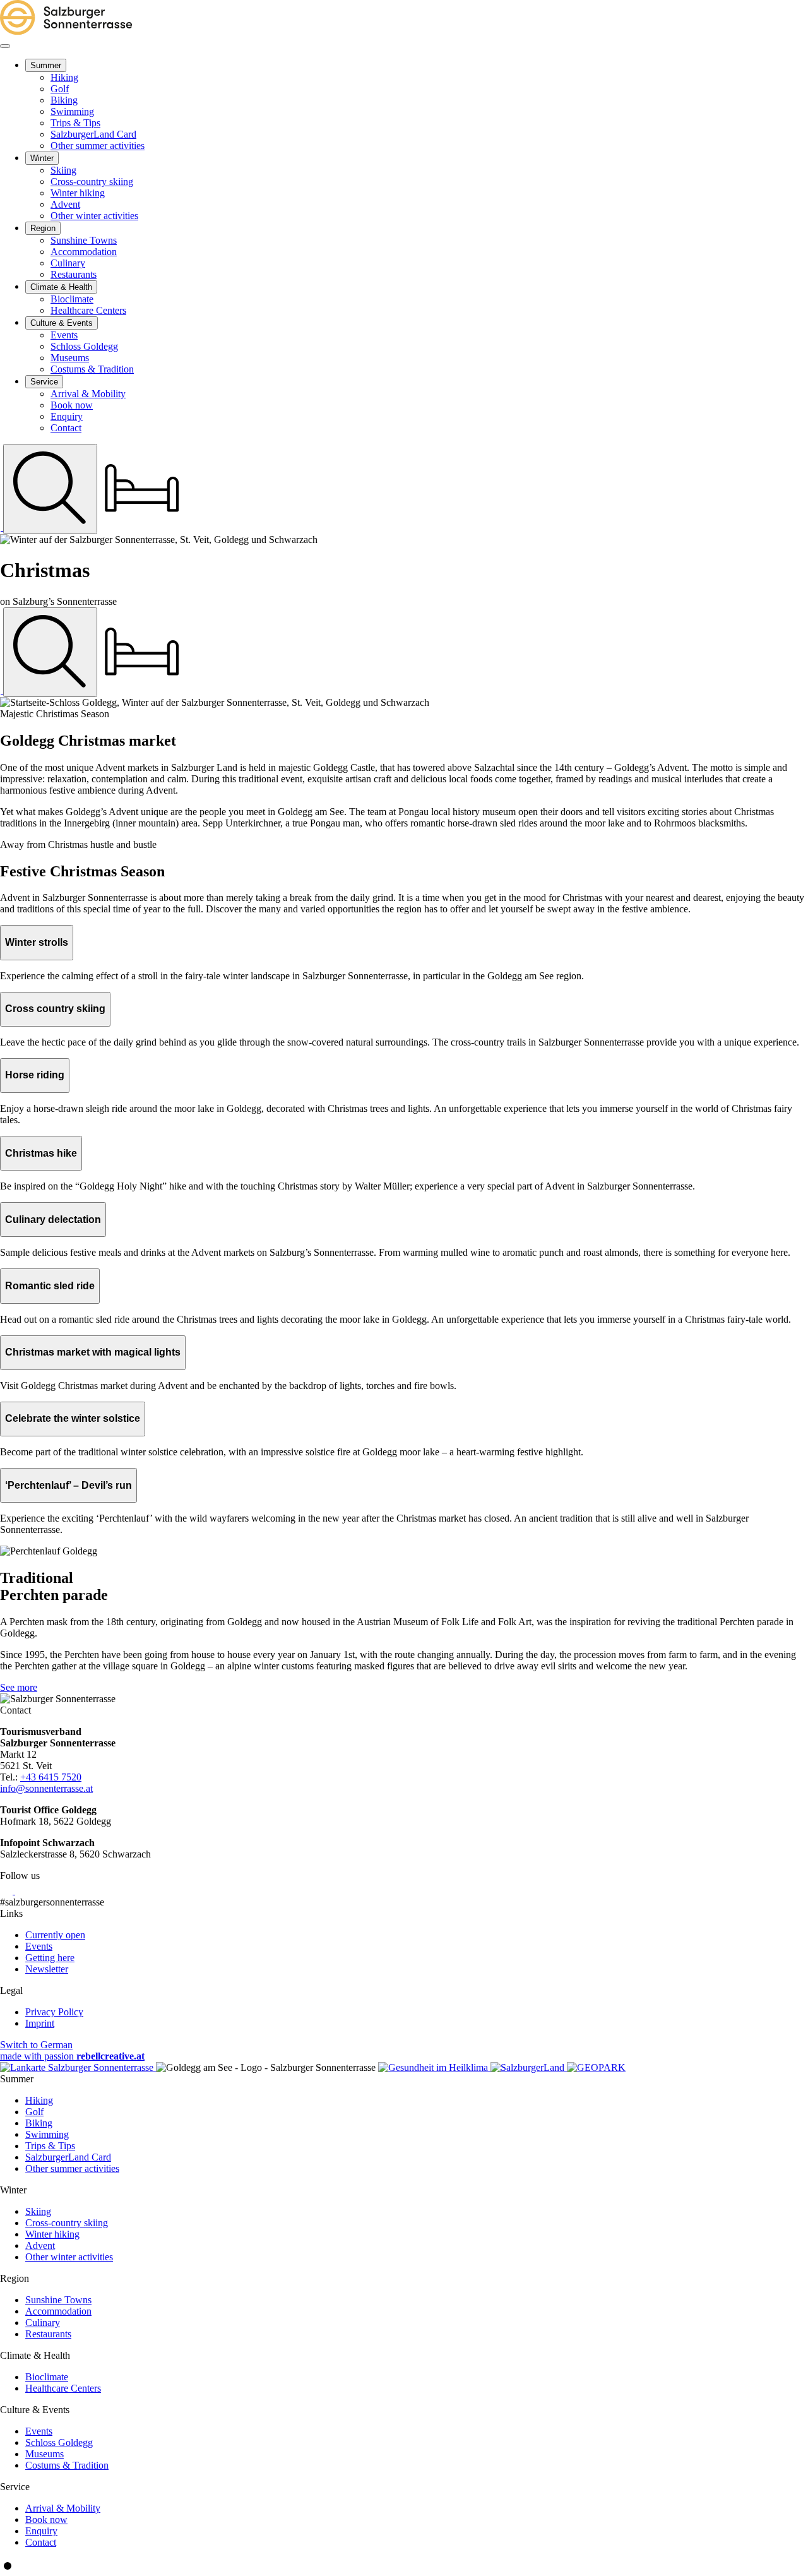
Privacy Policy (54, 2012)
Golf (34, 2112)
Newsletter (47, 1969)
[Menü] (5, 46)
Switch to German (36, 2045)
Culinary (43, 2323)
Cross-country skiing (67, 2223)
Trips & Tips (50, 2146)
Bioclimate (47, 2377)
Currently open (55, 1935)
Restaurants (48, 2334)
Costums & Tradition (67, 2465)
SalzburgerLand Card (68, 2157)
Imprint (40, 2023)
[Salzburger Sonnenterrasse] (66, 31)
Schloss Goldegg (59, 2442)
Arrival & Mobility (63, 2508)
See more (19, 1687)
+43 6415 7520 (51, 1777)
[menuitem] (46, 65)
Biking (39, 2123)
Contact (41, 2542)
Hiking (39, 2100)
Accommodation (58, 2311)
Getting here (50, 1958)
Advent (40, 2245)
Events (39, 1946)
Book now (46, 2519)
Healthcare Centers (63, 2388)
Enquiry (41, 2531)
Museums (45, 2454)
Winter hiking (52, 2234)
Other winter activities (69, 2257)
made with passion (72, 2056)
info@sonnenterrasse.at (46, 1788)
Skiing (38, 2211)
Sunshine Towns (58, 2300)
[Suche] (50, 489)
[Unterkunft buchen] (142, 527)
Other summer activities (72, 2168)
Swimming (47, 2134)
